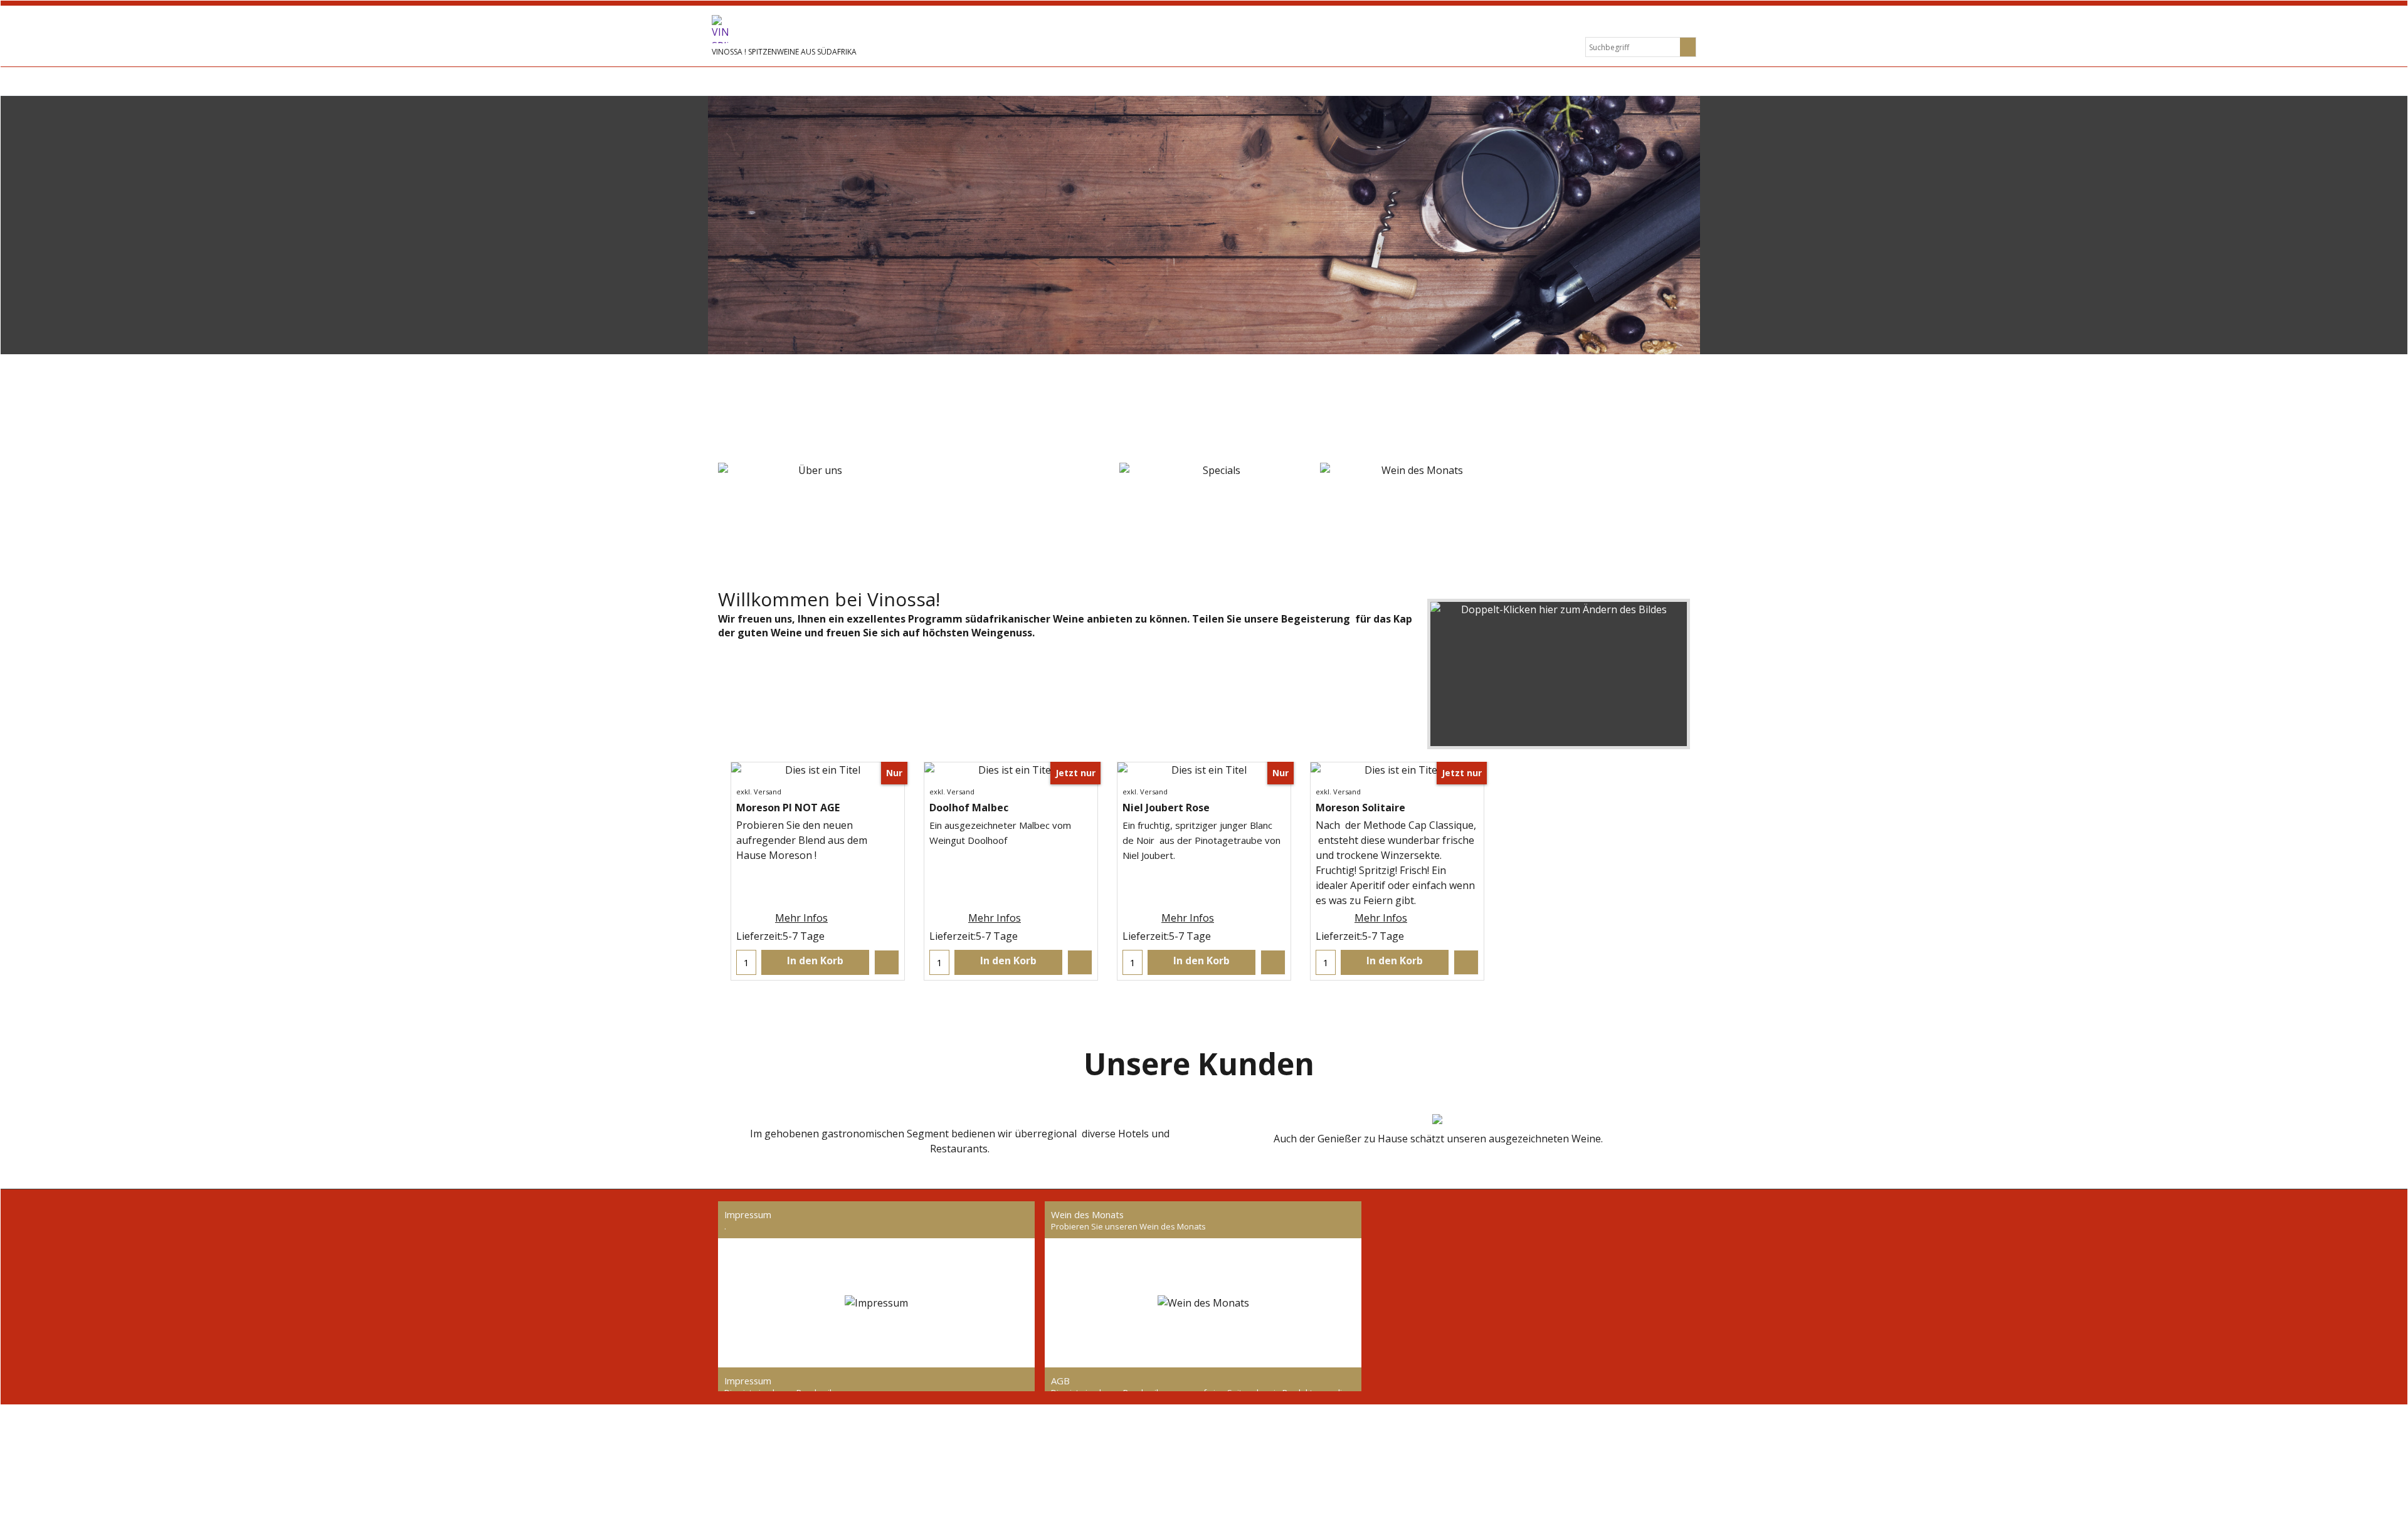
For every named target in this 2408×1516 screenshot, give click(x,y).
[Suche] (1688, 47)
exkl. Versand (759, 792)
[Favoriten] (887, 962)
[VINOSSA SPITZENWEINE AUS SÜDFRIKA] (806, 29)
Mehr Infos (801, 918)
